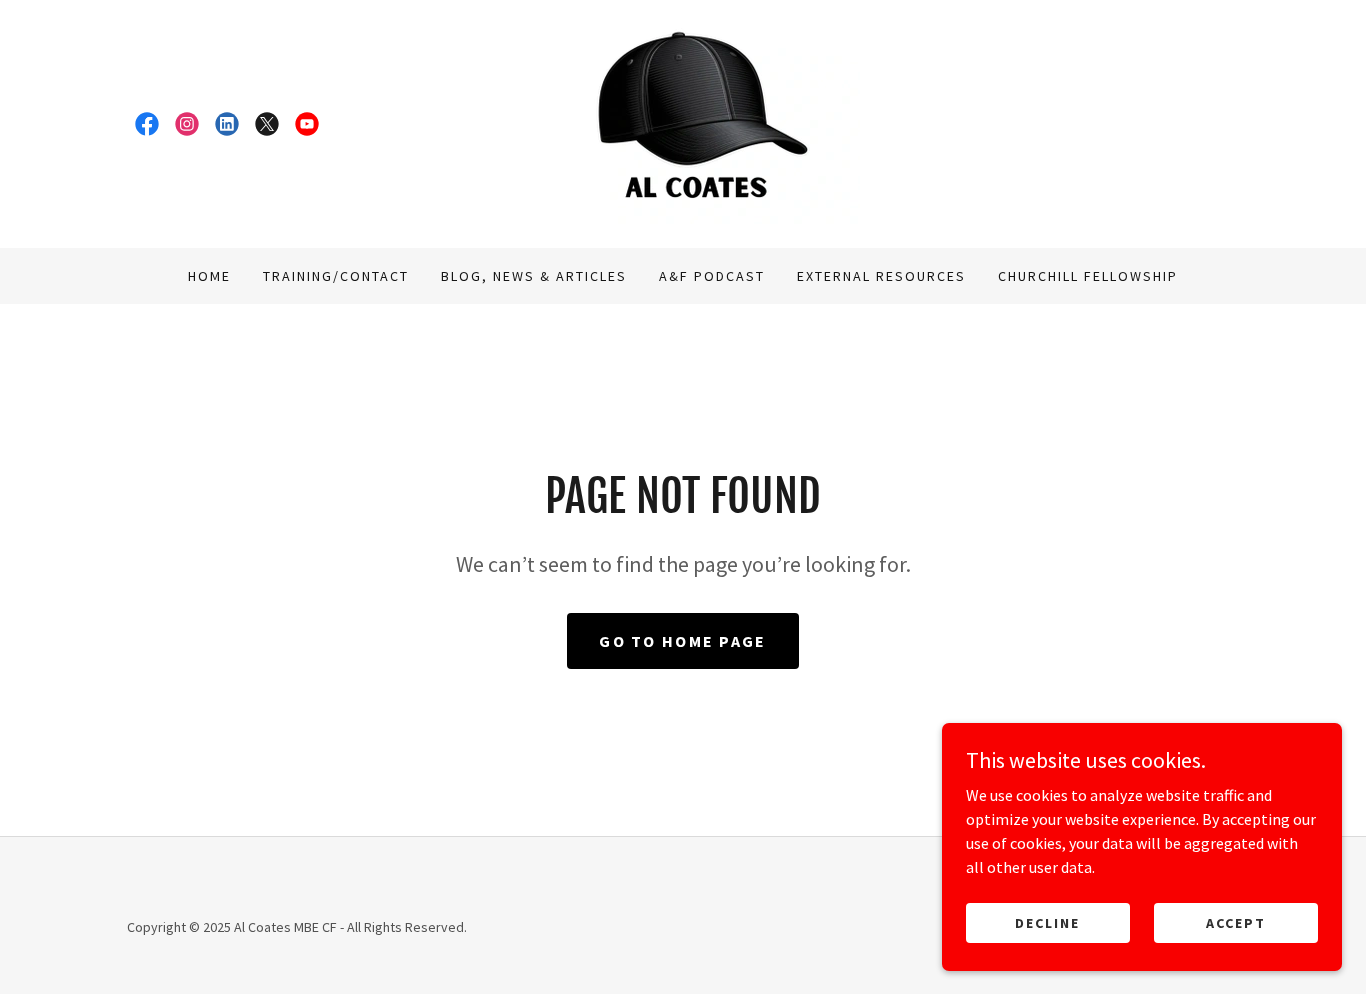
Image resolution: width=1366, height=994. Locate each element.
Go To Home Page (682, 641)
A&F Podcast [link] (712, 276)
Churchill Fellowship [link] (1088, 276)
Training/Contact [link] (336, 276)
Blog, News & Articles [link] (534, 276)
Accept (1236, 922)
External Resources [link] (881, 276)
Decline (1047, 922)
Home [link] (209, 276)
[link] (147, 124)
